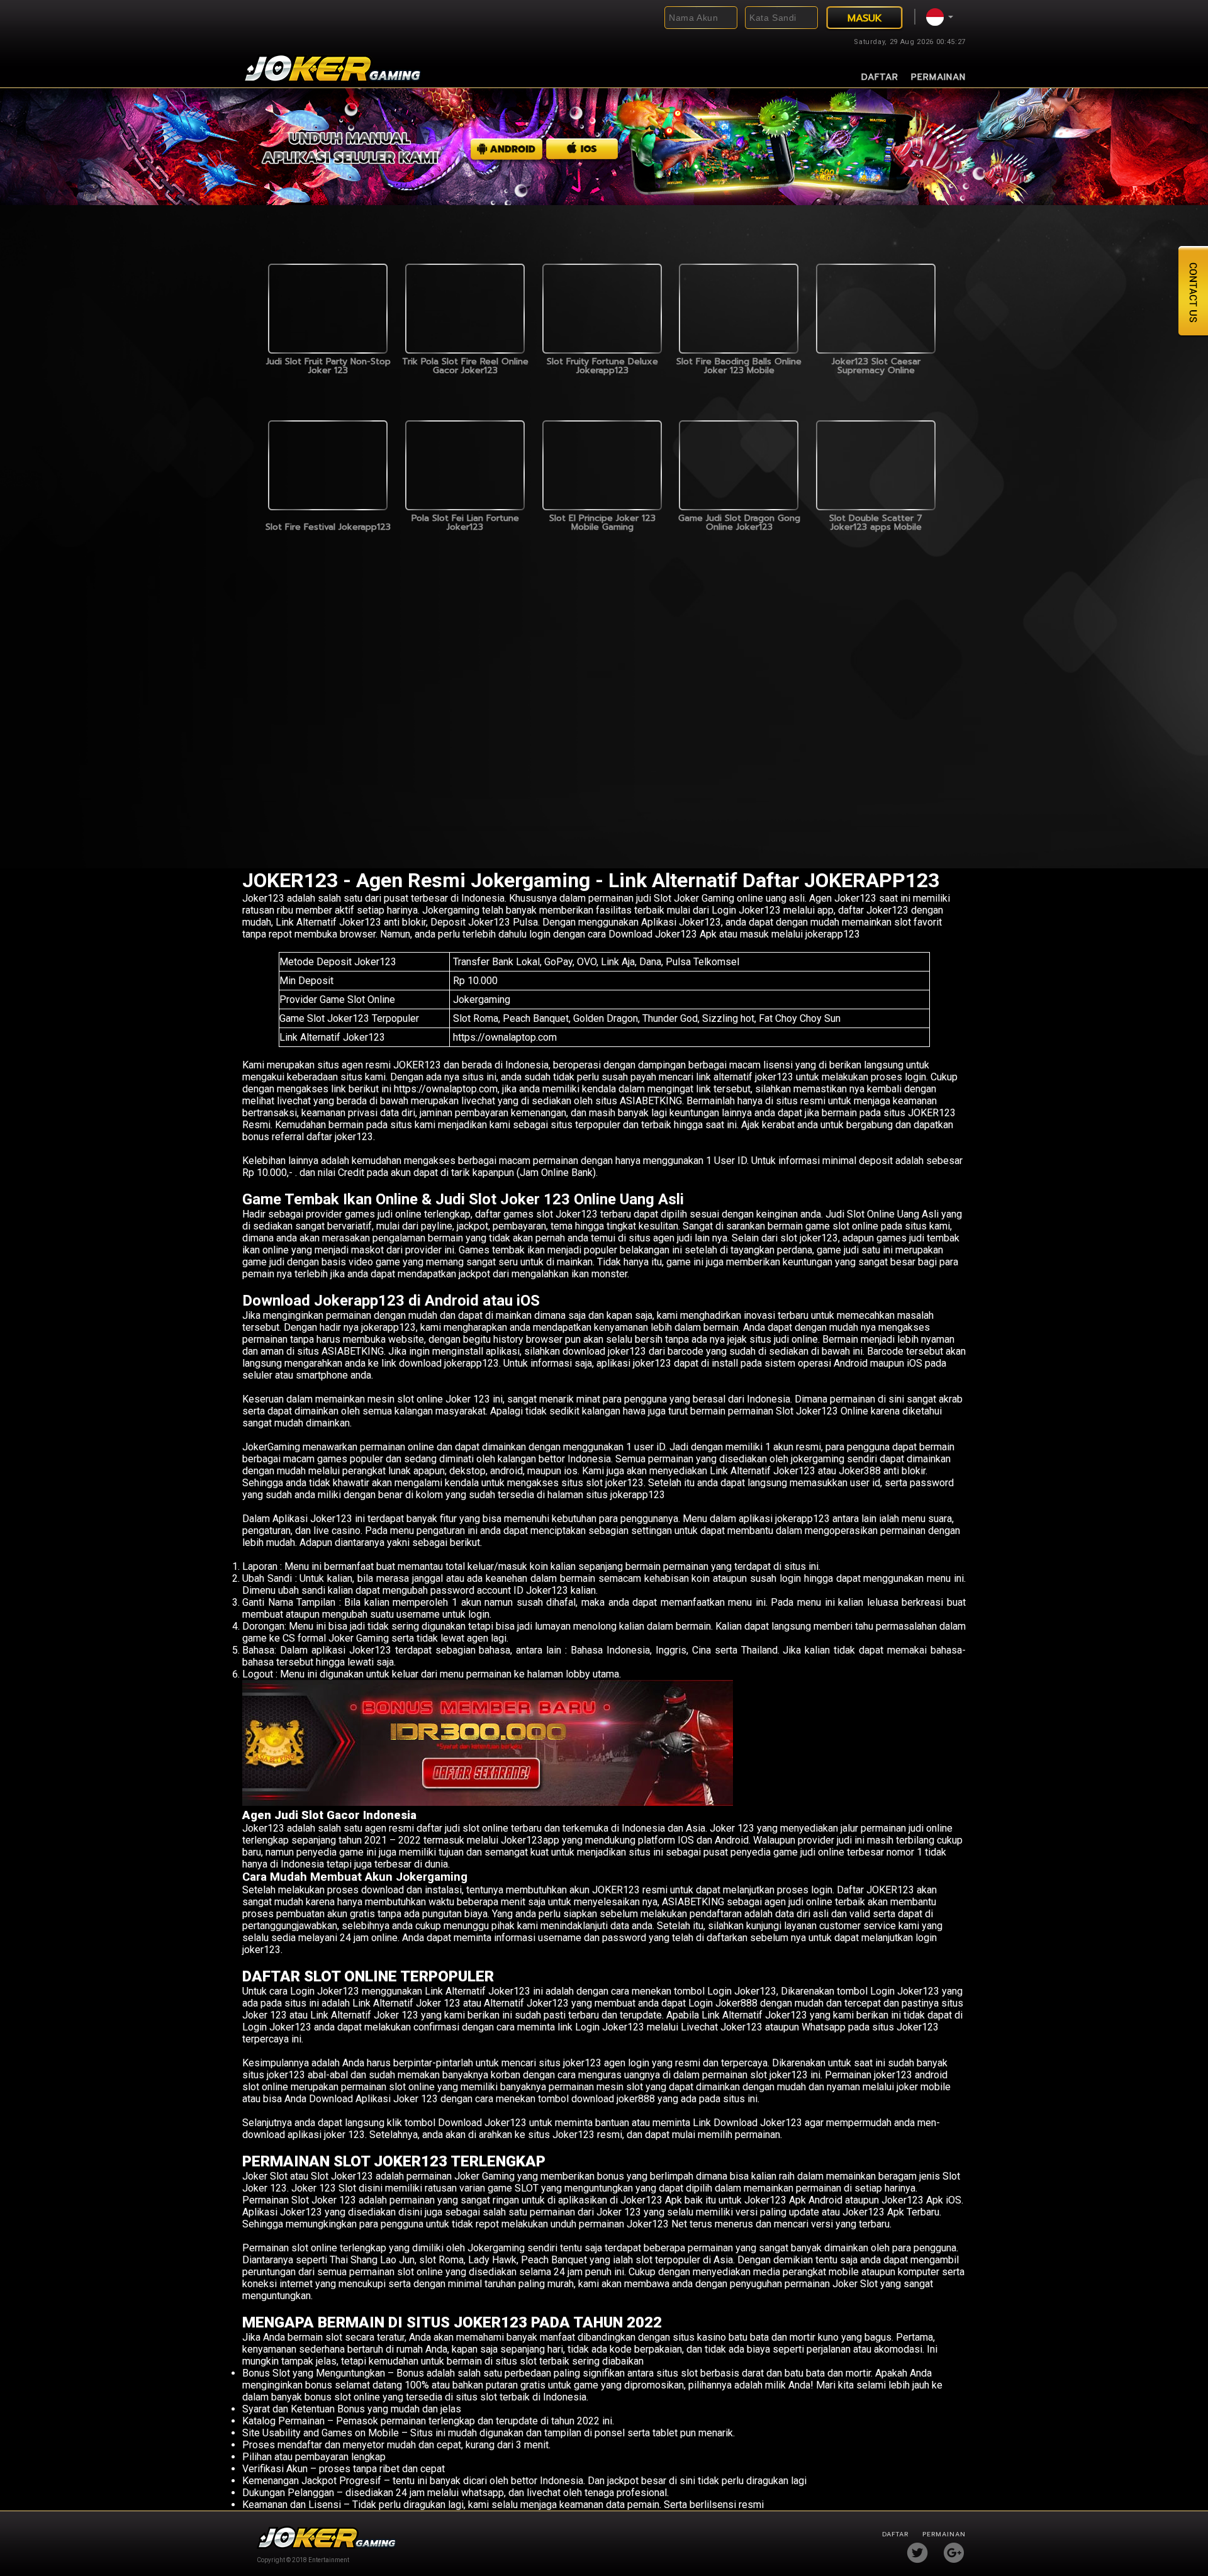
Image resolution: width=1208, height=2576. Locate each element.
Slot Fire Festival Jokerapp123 (328, 527)
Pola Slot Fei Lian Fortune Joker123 (465, 523)
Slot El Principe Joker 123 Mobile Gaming (602, 523)
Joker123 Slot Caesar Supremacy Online (876, 366)
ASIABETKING (353, 1351)
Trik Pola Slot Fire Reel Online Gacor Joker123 (465, 366)
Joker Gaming (484, 2176)
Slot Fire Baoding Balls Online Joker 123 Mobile (739, 366)
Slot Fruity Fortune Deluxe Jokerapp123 (602, 366)
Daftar (880, 77)
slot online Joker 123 (444, 1399)
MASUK (865, 18)
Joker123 (263, 898)
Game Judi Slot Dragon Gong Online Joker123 (739, 523)
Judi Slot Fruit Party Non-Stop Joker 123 (328, 366)
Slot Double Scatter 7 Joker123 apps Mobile (876, 523)
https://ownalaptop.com (505, 1037)
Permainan (938, 77)
